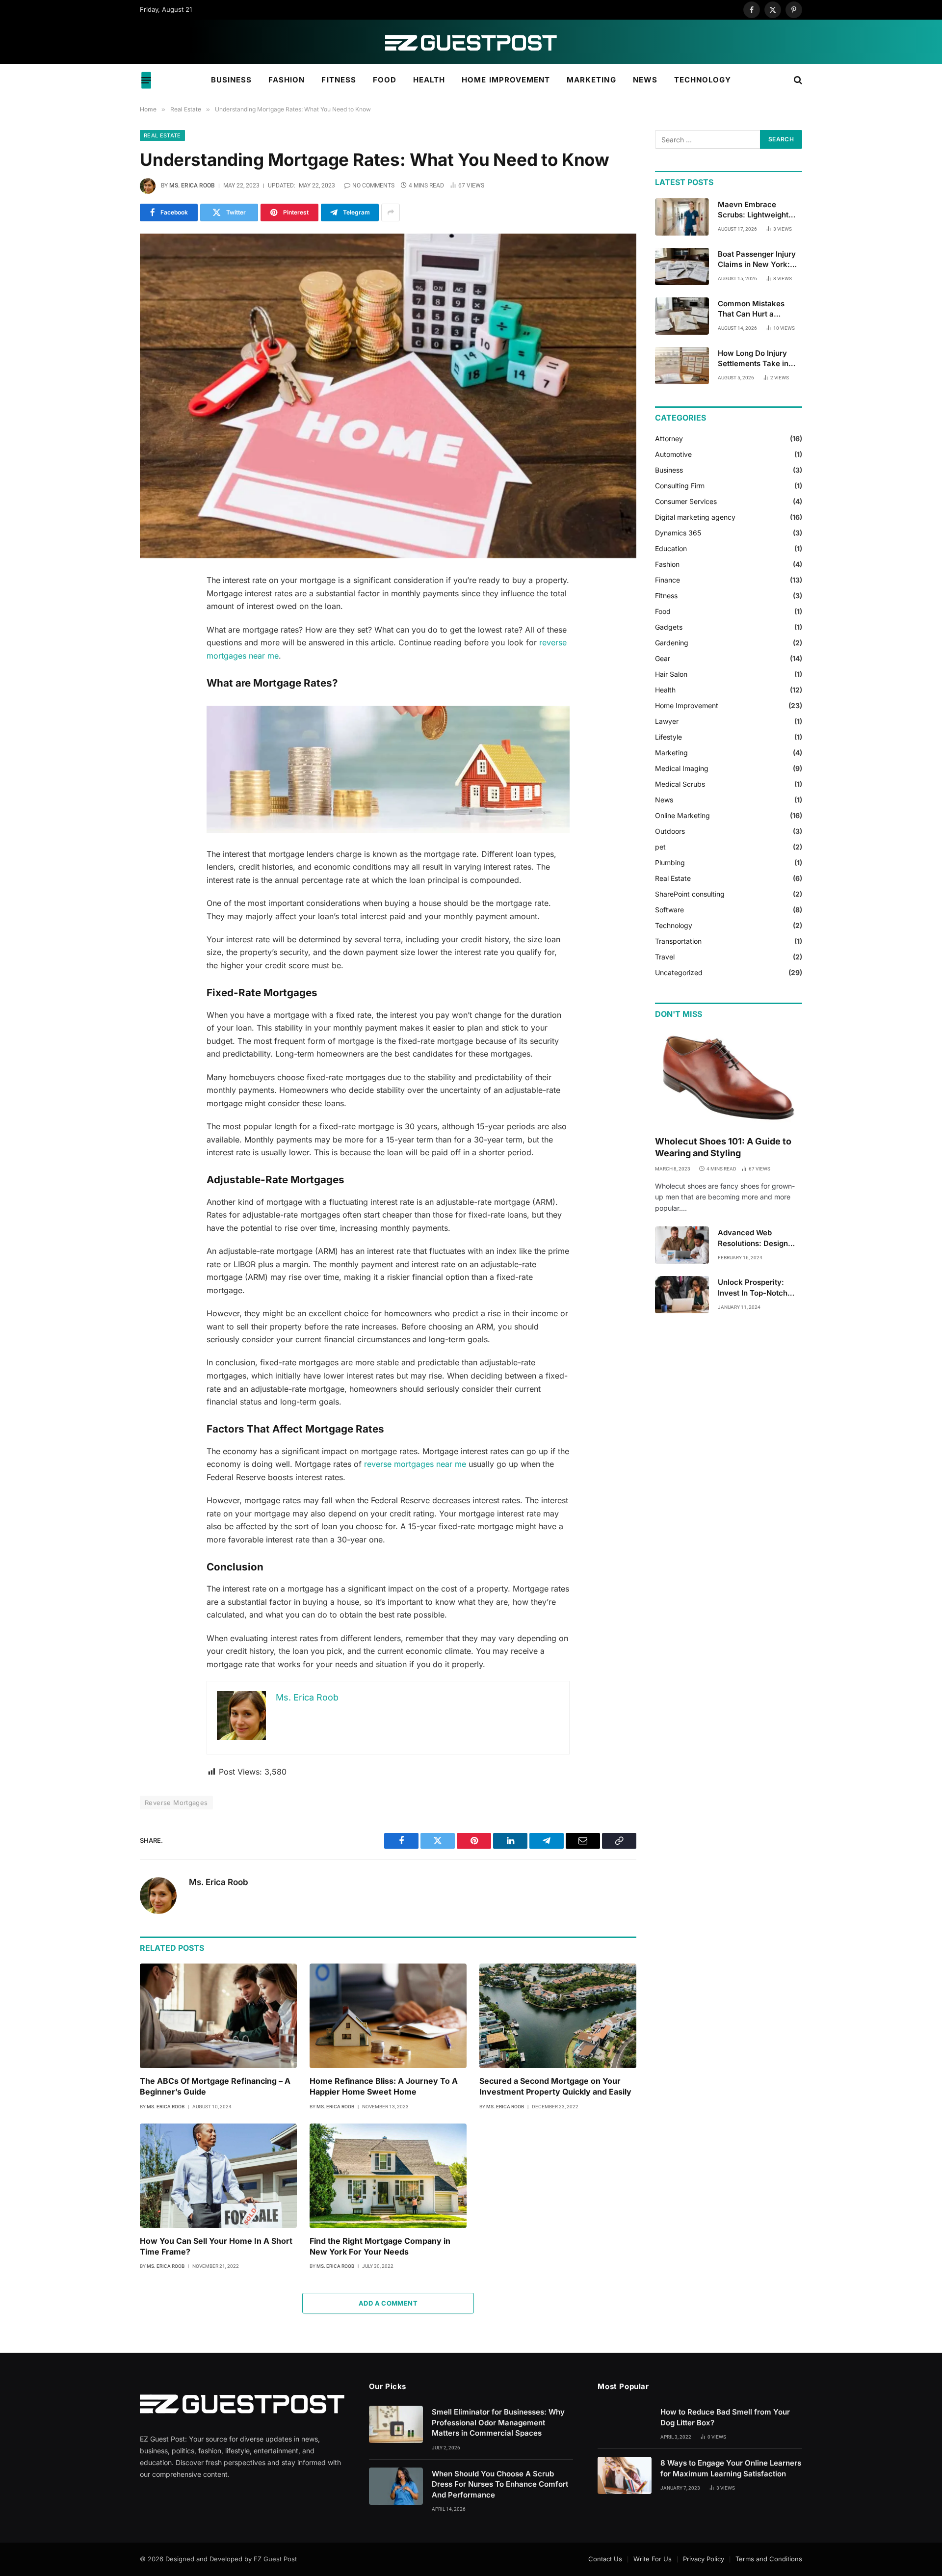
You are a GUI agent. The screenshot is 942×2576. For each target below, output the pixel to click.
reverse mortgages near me (415, 1464)
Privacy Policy (704, 2559)
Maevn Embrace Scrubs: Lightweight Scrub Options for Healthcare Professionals (753, 210)
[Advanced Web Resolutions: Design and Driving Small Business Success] (682, 1245)
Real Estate (162, 135)
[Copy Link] (105, 732)
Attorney (669, 438)
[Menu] (146, 80)
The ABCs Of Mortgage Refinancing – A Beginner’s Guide (215, 2086)
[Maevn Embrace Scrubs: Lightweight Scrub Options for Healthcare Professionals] (682, 217)
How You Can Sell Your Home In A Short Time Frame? (216, 2246)
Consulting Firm (680, 486)
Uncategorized (679, 972)
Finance (667, 580)
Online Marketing (682, 815)
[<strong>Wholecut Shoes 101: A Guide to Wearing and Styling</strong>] (729, 1079)
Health (429, 80)
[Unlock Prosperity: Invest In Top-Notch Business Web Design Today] (682, 1295)
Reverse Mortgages (176, 1803)
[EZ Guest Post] (471, 42)
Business (231, 80)
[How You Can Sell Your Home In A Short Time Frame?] (218, 2176)
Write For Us (653, 2559)
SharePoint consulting (690, 894)
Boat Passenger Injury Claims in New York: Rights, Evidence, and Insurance (757, 260)
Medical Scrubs (680, 784)
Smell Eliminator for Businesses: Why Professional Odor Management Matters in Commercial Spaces (498, 2422)
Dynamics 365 (678, 533)
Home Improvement (506, 80)
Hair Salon (671, 674)
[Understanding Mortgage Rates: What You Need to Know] (388, 396)
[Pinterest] (105, 682)
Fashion (287, 80)
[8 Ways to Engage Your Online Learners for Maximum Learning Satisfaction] (625, 2475)
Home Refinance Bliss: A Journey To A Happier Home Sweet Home (384, 2086)
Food (385, 80)
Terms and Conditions (769, 2559)
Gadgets (669, 627)
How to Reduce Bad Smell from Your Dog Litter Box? (725, 2417)
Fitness (339, 80)
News (645, 80)
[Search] (797, 80)
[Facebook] (105, 607)
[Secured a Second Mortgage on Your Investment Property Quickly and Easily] (558, 2016)
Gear (663, 658)
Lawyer (667, 721)
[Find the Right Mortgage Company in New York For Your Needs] (388, 2176)
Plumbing (670, 863)
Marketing (591, 80)
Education (671, 548)
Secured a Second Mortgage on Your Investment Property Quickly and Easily (555, 2086)
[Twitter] (105, 632)
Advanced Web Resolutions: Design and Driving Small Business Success (753, 1238)
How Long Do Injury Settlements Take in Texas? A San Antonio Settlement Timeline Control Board (757, 359)
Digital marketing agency (695, 517)
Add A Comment (388, 2303)
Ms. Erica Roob (192, 186)
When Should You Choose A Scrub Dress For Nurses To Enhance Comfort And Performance (500, 2484)
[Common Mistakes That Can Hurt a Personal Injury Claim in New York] (682, 316)
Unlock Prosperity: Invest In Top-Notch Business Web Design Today (756, 1288)
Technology (703, 80)
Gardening (672, 643)
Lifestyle (668, 737)
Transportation (678, 941)
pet (660, 847)
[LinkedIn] (105, 657)
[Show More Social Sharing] (391, 212)
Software (669, 910)
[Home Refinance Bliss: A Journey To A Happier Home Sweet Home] (388, 2016)
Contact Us (605, 2559)
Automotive (673, 454)
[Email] (105, 707)
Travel (665, 957)
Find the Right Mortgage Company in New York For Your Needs (380, 2246)
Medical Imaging (682, 768)
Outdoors (670, 831)
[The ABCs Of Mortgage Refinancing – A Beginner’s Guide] (218, 2016)
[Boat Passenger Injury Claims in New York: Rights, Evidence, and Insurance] (682, 266)
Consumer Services (686, 501)
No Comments (373, 186)
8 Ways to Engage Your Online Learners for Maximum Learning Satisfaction (731, 2468)
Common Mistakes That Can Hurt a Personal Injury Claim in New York (760, 309)
